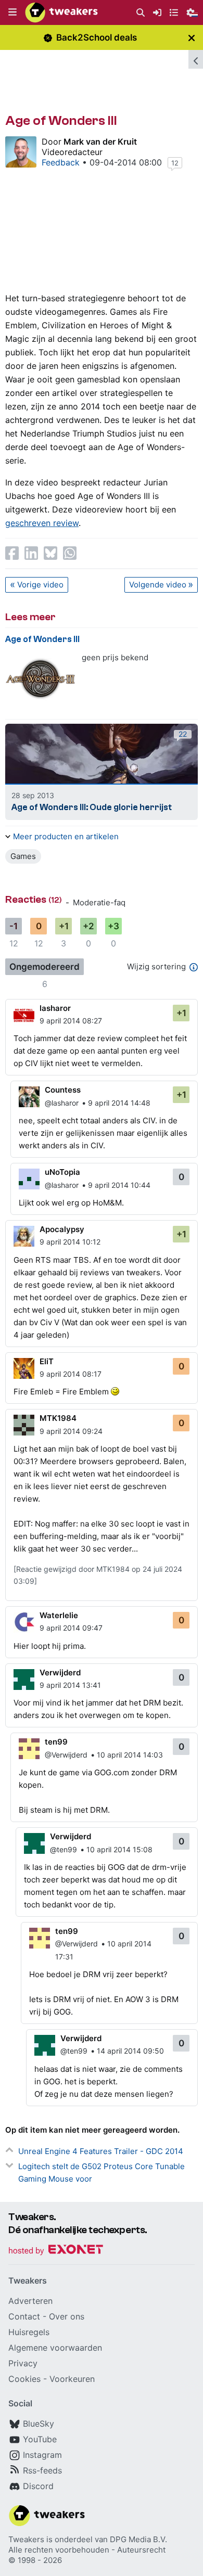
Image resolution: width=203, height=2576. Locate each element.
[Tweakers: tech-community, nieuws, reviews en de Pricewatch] (61, 12)
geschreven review (42, 523)
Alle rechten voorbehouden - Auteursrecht (87, 2550)
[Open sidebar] (196, 59)
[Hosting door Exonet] (56, 2251)
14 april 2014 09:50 (130, 2051)
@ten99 (64, 1849)
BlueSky (39, 2424)
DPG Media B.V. (138, 2539)
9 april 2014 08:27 (71, 1021)
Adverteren (30, 2301)
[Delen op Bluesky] (50, 553)
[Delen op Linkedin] (31, 553)
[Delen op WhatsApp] (70, 553)
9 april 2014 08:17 (71, 1374)
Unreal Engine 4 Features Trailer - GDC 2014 (101, 2151)
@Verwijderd (66, 1755)
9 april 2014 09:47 (71, 1628)
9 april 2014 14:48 (119, 1103)
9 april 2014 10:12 (70, 1242)
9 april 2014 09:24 (71, 1431)
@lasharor (62, 1103)
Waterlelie (59, 1615)
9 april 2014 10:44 (119, 1185)
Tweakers (26, 2539)
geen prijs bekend (115, 657)
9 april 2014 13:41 (70, 1685)
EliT (47, 1361)
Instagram (42, 2455)
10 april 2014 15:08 (119, 1849)
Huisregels (29, 2332)
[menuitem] (141, 13)
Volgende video (158, 585)
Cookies (24, 2379)
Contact (24, 2316)
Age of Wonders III (42, 639)
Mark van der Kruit (100, 142)
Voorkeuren (72, 2379)
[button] (12, 12)
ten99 (56, 1742)
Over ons (67, 2316)
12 (175, 163)
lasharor (55, 1008)
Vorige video (40, 585)
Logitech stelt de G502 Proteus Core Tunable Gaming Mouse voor (102, 2173)
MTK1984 (58, 1418)
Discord (38, 2486)
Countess (63, 1090)
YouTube (40, 2439)
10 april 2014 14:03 (130, 1755)
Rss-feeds (42, 2470)
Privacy (23, 2363)
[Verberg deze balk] (192, 38)
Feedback (61, 162)
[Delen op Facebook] (12, 553)
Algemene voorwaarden (55, 2348)
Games (23, 856)
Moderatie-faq (99, 902)
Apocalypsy (62, 1229)
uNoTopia (62, 1172)
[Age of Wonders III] (40, 679)
